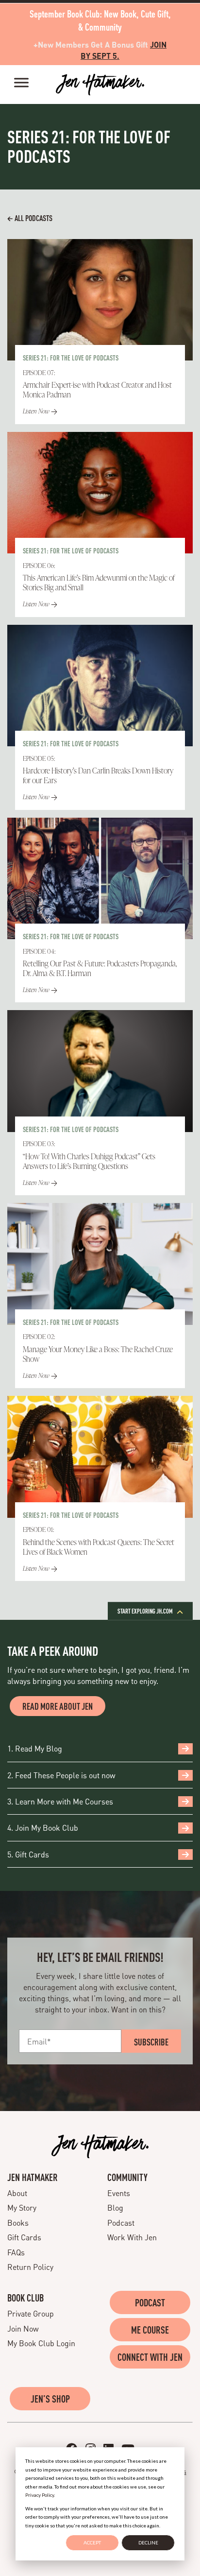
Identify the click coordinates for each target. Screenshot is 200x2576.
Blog (115, 2207)
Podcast (121, 2223)
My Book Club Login (41, 2343)
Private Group (31, 2313)
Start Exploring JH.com (146, 1611)
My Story (22, 2207)
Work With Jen (132, 2237)
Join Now (23, 2328)
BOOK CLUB (25, 2298)
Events (119, 2193)
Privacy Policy (40, 2495)
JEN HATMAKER (33, 2177)
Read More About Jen (58, 1706)
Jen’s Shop (50, 2399)
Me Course (150, 2330)
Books (18, 2223)
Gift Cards (24, 2237)
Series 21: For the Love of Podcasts (71, 358)
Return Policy (30, 2267)
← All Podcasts (30, 218)
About (17, 2193)
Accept (92, 2542)
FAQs (16, 2252)
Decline (148, 2542)
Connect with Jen (150, 2357)
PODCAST (150, 2302)
